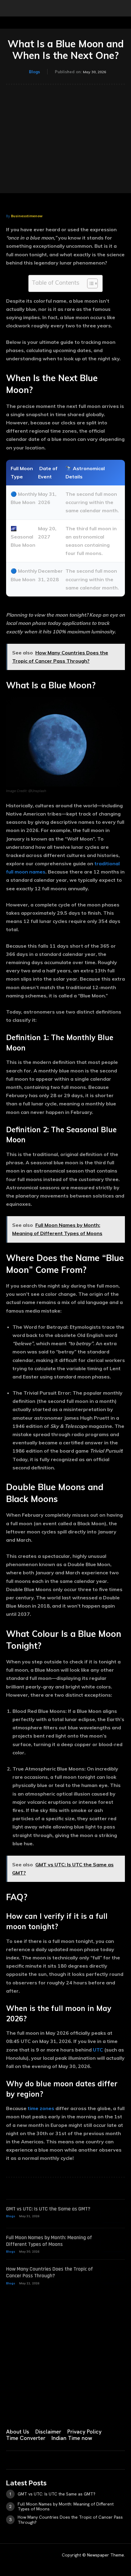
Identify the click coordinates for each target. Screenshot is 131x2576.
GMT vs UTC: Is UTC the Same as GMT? (48, 2209)
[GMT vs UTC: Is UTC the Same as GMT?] (113, 2214)
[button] (10, 8)
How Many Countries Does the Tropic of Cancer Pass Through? (50, 2272)
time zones (41, 2108)
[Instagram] (24, 2412)
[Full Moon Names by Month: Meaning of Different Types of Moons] (113, 2243)
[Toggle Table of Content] (89, 283)
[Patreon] (39, 2412)
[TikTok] (54, 2412)
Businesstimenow (27, 216)
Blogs (34, 72)
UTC (98, 2050)
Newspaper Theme (106, 2555)
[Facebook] (9, 2412)
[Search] (122, 8)
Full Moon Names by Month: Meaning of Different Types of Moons (49, 2241)
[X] (69, 2412)
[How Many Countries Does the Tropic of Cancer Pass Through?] (113, 2274)
